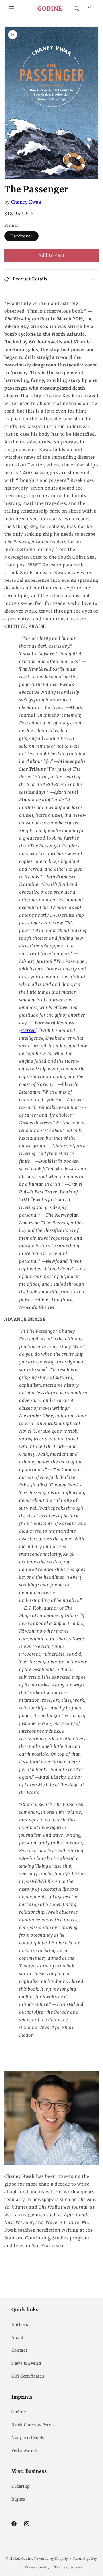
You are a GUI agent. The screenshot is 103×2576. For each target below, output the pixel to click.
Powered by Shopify (51, 2558)
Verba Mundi (25, 2450)
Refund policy (85, 2559)
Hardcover (21, 236)
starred (28, 1030)
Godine (19, 2412)
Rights (18, 2499)
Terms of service (69, 2567)
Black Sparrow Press (32, 2425)
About (18, 2337)
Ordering (21, 2486)
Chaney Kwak (26, 202)
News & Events (27, 2363)
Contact (19, 2350)
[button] (11, 9)
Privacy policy (37, 2567)
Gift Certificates (28, 2376)
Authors (20, 2325)
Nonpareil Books (29, 2438)
